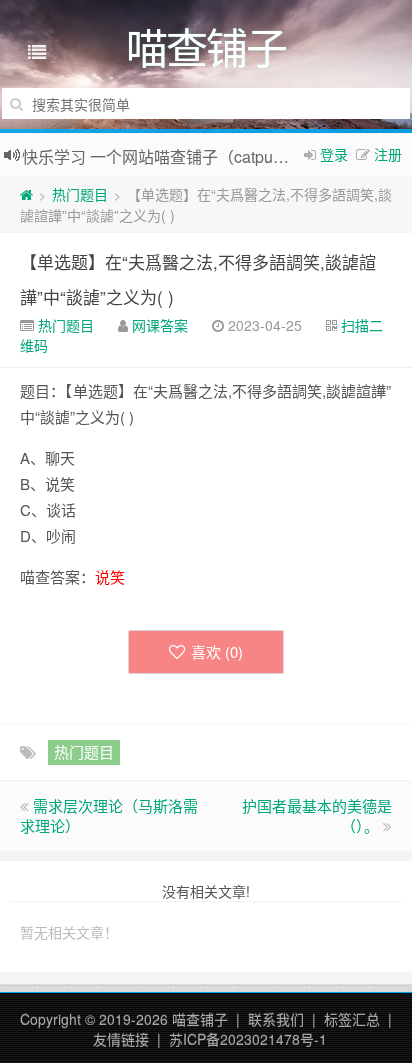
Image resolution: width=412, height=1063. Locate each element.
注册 (388, 154)
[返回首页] (26, 194)
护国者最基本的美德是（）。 (317, 815)
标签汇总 (352, 1019)
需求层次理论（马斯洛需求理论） (109, 815)
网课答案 (160, 325)
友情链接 (121, 1039)
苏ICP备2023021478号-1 (248, 1039)
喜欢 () (217, 651)
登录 (334, 154)
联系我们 (276, 1019)
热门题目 (80, 194)
